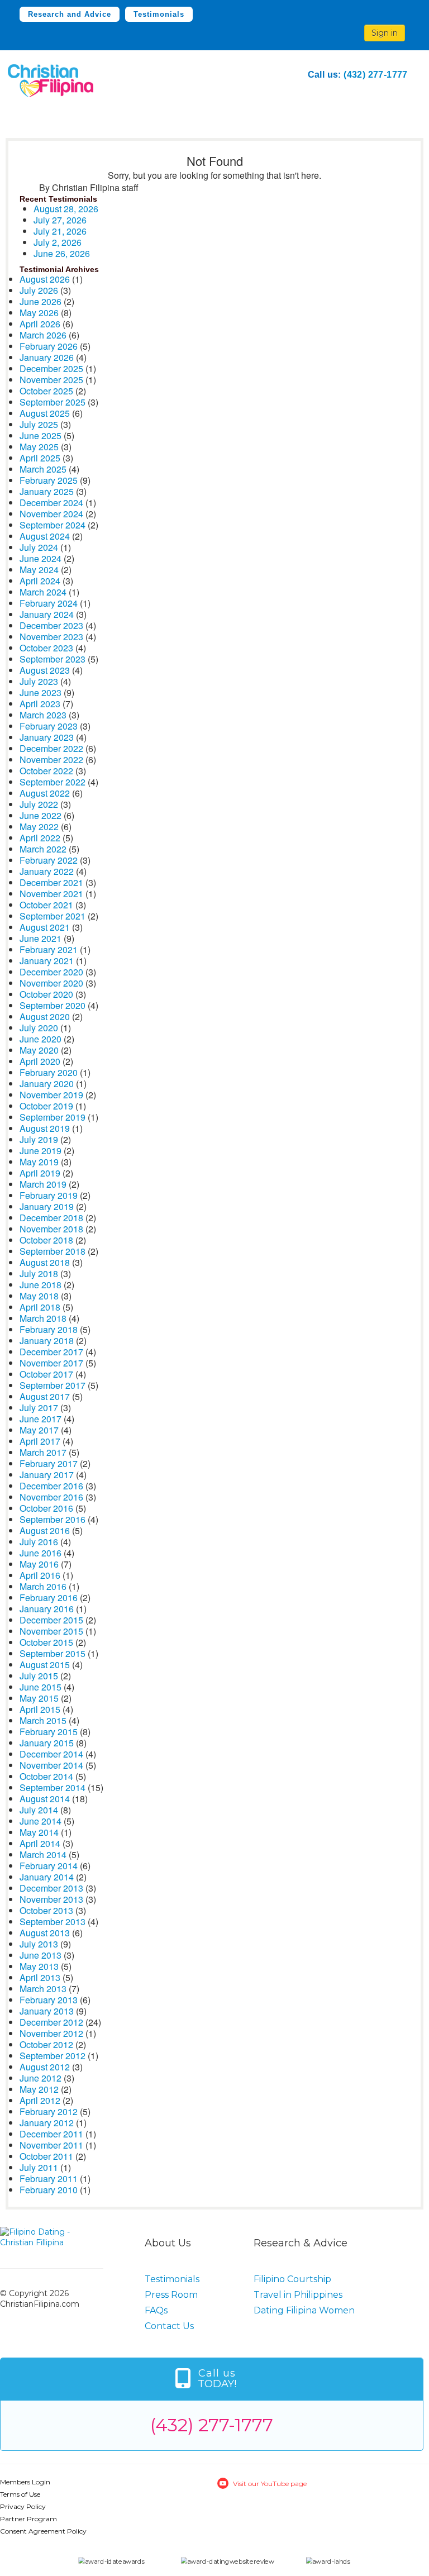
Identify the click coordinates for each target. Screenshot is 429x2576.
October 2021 (46, 905)
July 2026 (39, 290)
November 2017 (51, 1363)
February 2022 (49, 860)
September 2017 (53, 1385)
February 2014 (49, 1866)
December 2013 (51, 1888)
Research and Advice (70, 14)
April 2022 (40, 838)
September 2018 (53, 1251)
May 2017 (39, 1430)
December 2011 (51, 2134)
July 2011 (39, 2167)
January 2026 (47, 357)
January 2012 (47, 2123)
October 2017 (46, 1374)
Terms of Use (20, 2494)
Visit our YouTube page (270, 2484)
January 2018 (47, 1341)
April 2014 (40, 1843)
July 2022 (39, 804)
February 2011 (49, 2179)
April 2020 (40, 1061)
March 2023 (43, 715)
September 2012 (53, 2056)
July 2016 (39, 1542)
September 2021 (53, 916)
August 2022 (45, 793)
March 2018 (43, 1318)
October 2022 (46, 771)
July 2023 (39, 681)
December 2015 (51, 1620)
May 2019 (39, 1162)
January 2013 (47, 2011)
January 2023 (47, 737)
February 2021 (49, 949)
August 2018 (45, 1262)
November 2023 (51, 637)
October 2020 (46, 994)
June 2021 (40, 938)
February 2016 (49, 1597)
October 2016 (46, 1508)
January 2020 (47, 1084)
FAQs (156, 2310)
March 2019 (43, 1184)
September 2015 (53, 1653)
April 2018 (40, 1307)
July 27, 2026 (60, 220)
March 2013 (43, 1989)
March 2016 (43, 1586)
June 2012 (40, 2078)
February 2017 (49, 1463)
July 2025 (39, 424)
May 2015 (39, 1698)
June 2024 (40, 558)
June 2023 (40, 692)
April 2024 (40, 581)
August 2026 (45, 279)
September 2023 (53, 659)
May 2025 (39, 447)
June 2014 (40, 1821)
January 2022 (47, 871)
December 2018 (51, 1218)
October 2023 (46, 648)
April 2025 (40, 458)
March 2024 (43, 592)
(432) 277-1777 (376, 75)
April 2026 (40, 324)
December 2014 (51, 1754)
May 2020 (39, 1050)
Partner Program (28, 2519)
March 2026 (43, 335)
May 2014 (39, 1832)
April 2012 (40, 2100)
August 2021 (45, 927)
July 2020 (39, 1028)
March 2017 (43, 1452)
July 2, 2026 (58, 242)
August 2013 (45, 1933)
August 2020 (45, 1016)
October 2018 (46, 1240)
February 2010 (49, 2190)
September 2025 (53, 402)
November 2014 (51, 1765)
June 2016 (40, 1553)
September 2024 (53, 525)
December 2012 (51, 2022)
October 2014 (46, 1776)
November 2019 (51, 1095)
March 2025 (43, 469)
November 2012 (51, 2033)
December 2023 (51, 625)
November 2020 (51, 983)
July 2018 (39, 1273)
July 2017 (39, 1408)
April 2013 (40, 1977)
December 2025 (51, 368)
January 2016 (47, 1609)
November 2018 (51, 1229)
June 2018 (40, 1285)
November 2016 (51, 1497)
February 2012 (49, 2111)
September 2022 (53, 782)
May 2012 (39, 2089)
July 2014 (39, 1810)
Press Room (171, 2295)
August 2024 (45, 536)
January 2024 (47, 614)
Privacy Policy (23, 2506)
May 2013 (39, 1966)
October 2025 (46, 391)
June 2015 (40, 1687)
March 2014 (43, 1854)
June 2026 (40, 301)
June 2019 (40, 1151)
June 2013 (40, 1955)
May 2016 (39, 1564)
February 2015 (49, 1732)
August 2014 (45, 1799)
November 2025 (51, 380)
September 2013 (53, 1922)
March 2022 (43, 849)
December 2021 (51, 882)
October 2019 (46, 1106)
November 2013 (51, 1899)
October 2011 (46, 2156)
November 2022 (51, 760)
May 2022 (39, 827)
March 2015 (43, 1720)
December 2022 (51, 748)
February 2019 (49, 1195)
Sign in (385, 33)
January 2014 (47, 1877)
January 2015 (47, 1743)
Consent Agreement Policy (43, 2531)
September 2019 (53, 1117)
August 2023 (45, 670)
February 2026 (49, 346)
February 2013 (49, 2000)
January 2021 (47, 961)
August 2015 (45, 1665)
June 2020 (40, 1039)
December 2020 (51, 972)
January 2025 (47, 491)
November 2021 (51, 894)
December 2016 (51, 1486)
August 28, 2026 (66, 209)
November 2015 (51, 1631)
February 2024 (49, 603)
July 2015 (39, 1676)
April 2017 (40, 1441)
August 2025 (45, 413)
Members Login (25, 2482)
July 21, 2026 (60, 231)
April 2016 (40, 1575)
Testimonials (159, 14)
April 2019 (40, 1173)
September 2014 (53, 1787)
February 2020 (49, 1072)
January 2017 (47, 1475)
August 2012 (45, 2067)
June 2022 (40, 815)
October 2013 (46, 1910)
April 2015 (40, 1709)
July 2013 (39, 1944)
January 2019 (47, 1206)
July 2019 (39, 1139)
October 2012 (46, 2044)
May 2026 (39, 313)
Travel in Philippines (298, 2295)
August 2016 (45, 1530)
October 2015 (46, 1642)
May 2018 (39, 1296)
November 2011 (51, 2145)
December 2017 (51, 1352)
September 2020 (53, 1005)
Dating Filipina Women (304, 2310)
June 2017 (40, 1419)
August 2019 (45, 1128)
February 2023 (49, 726)
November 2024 (51, 514)
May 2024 (39, 570)
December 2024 (51, 503)
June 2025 (40, 435)
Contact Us (169, 2326)
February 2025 (49, 480)
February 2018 (49, 1329)
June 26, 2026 (62, 253)
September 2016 (53, 1519)
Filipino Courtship (292, 2279)
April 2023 (40, 704)
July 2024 (39, 547)
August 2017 (45, 1396)
